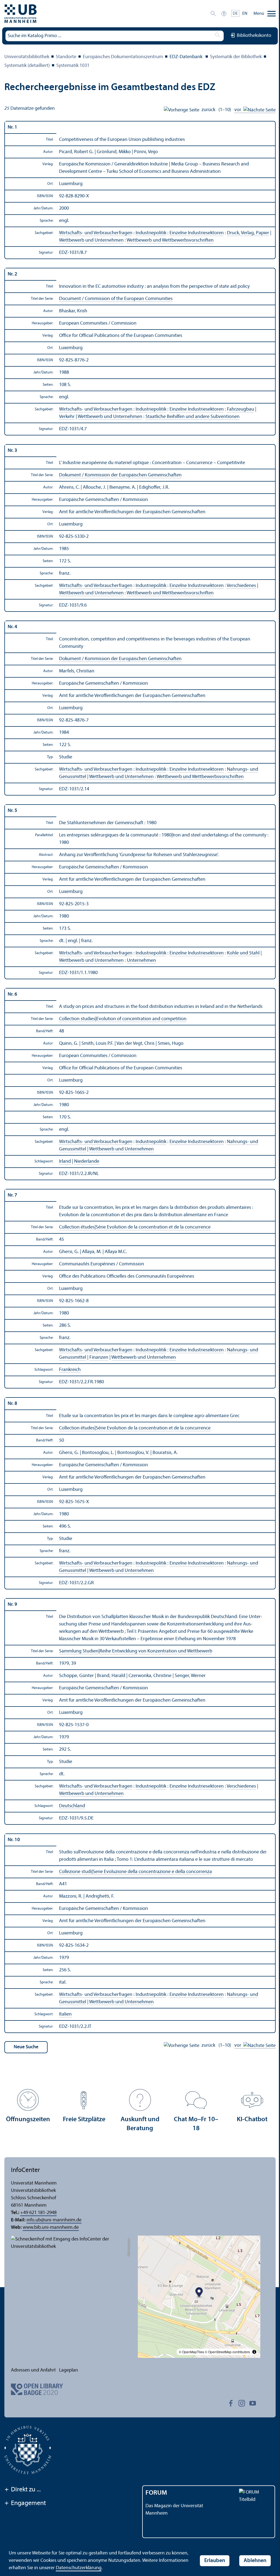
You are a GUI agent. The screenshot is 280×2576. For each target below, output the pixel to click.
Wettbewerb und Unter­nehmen (91, 240)
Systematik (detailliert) (27, 66)
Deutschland (72, 1806)
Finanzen (99, 1357)
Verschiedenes (241, 586)
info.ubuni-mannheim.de (54, 2220)
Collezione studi (75, 1872)
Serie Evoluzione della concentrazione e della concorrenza (152, 1872)
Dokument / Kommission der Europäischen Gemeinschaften (120, 475)
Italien (65, 2014)
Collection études (77, 1227)
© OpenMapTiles (191, 2352)
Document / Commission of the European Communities (116, 299)
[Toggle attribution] (254, 2352)
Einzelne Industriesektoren (197, 233)
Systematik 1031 (73, 66)
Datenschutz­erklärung (79, 2568)
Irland (65, 1161)
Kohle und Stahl (243, 953)
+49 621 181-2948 (38, 2213)
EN (245, 14)
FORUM (156, 2493)
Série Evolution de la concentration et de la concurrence (153, 1227)
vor (239, 110)
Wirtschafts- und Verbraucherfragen (96, 233)
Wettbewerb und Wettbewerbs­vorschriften (170, 240)
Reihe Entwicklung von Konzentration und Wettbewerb (156, 1651)
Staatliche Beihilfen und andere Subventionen (192, 417)
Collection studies (77, 1019)
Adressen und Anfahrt (33, 2370)
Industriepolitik (151, 233)
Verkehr (67, 417)
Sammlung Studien (79, 1651)
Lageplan (68, 2370)
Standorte (66, 57)
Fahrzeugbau (240, 409)
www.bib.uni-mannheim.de (51, 2228)
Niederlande (87, 1161)
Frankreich (70, 1370)
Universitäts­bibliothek (27, 57)
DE (235, 14)
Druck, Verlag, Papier (248, 233)
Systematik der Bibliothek (236, 57)
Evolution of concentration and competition (141, 1019)
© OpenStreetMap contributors (227, 2352)
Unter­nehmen (141, 961)
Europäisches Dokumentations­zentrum (123, 57)
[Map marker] (199, 2293)
